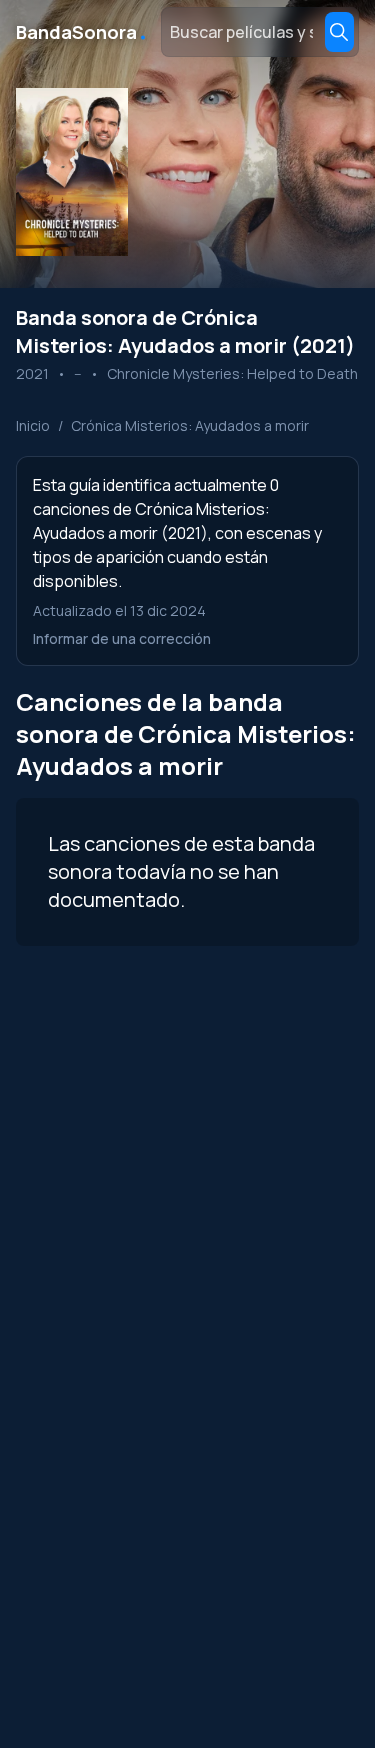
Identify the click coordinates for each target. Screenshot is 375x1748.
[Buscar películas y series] (339, 32)
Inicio (33, 425)
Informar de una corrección (122, 638)
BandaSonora (82, 32)
